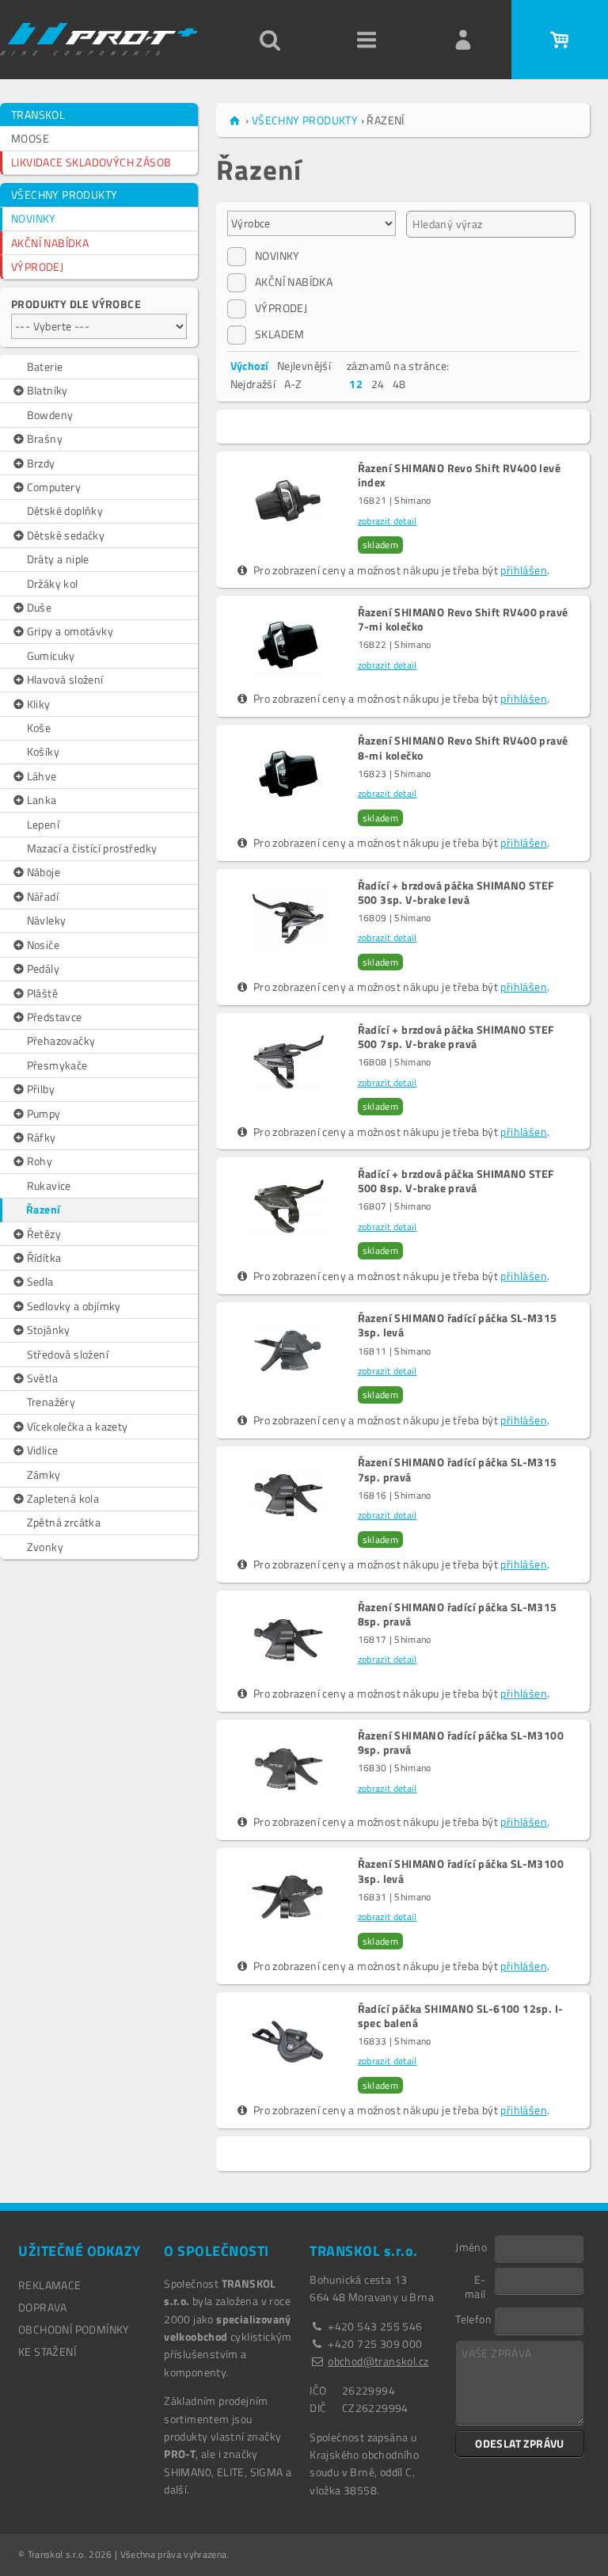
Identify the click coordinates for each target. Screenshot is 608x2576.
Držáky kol (53, 583)
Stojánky (49, 1330)
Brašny (45, 438)
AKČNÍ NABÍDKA (50, 243)
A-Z (293, 384)
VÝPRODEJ (37, 267)
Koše (39, 728)
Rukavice (49, 1185)
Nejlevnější (304, 366)
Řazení (43, 1209)
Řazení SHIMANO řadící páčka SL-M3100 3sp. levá (461, 1871)
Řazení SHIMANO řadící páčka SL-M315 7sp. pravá (458, 1469)
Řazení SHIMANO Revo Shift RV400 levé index (459, 475)
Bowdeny (50, 415)
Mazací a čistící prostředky (92, 848)
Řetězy (44, 1234)
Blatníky (47, 390)
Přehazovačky (61, 1040)
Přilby (41, 1089)
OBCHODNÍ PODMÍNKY (74, 2329)
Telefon (473, 2319)
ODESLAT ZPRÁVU (520, 2443)
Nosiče (43, 945)
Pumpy (44, 1113)
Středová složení (68, 1354)
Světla (42, 1378)
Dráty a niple (58, 559)
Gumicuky (51, 655)
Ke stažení (47, 2351)
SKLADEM (280, 334)
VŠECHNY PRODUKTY (64, 194)
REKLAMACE (50, 2285)
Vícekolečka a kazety (78, 1426)
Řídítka (44, 1258)
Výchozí (250, 366)
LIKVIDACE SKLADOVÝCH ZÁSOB (91, 162)
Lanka (42, 800)
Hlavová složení (65, 679)
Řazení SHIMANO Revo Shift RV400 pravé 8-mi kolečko (463, 748)
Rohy (40, 1161)
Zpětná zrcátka (64, 1522)
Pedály (43, 968)
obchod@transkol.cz (378, 2361)
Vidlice (43, 1450)
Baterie (45, 366)
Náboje (44, 872)
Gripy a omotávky (70, 631)
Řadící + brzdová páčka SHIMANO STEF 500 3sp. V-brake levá (456, 893)
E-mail (475, 2286)
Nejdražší (253, 384)
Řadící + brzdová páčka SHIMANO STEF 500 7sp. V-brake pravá (456, 1037)
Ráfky (42, 1137)
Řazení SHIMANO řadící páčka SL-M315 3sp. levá (458, 1325)
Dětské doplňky (65, 511)
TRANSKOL (38, 114)
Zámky (44, 1475)
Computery (54, 487)
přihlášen (524, 570)
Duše (40, 607)
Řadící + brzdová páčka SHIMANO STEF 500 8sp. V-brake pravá (456, 1181)
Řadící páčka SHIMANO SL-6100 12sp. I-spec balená (461, 2016)
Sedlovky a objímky (74, 1306)
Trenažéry (51, 1402)
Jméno (471, 2246)
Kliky (39, 704)
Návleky (47, 920)
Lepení (43, 824)
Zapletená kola (63, 1498)
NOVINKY (34, 218)
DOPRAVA (43, 2307)
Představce (55, 1017)
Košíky (43, 751)
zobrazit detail (388, 521)
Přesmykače (57, 1065)
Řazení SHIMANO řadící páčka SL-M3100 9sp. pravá (461, 1743)
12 (356, 384)
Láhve (42, 776)
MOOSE (30, 138)
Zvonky (45, 1547)
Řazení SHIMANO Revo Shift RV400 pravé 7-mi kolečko (463, 619)
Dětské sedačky (66, 535)
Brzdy (41, 463)
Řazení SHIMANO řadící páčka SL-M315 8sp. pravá (458, 1614)
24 (378, 384)
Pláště (42, 993)
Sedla (40, 1281)
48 (399, 384)
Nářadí (43, 896)
